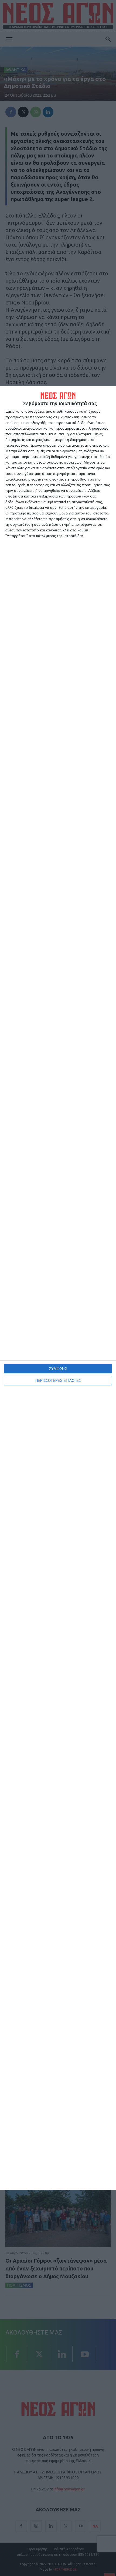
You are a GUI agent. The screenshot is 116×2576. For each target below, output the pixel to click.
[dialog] (58, 1288)
